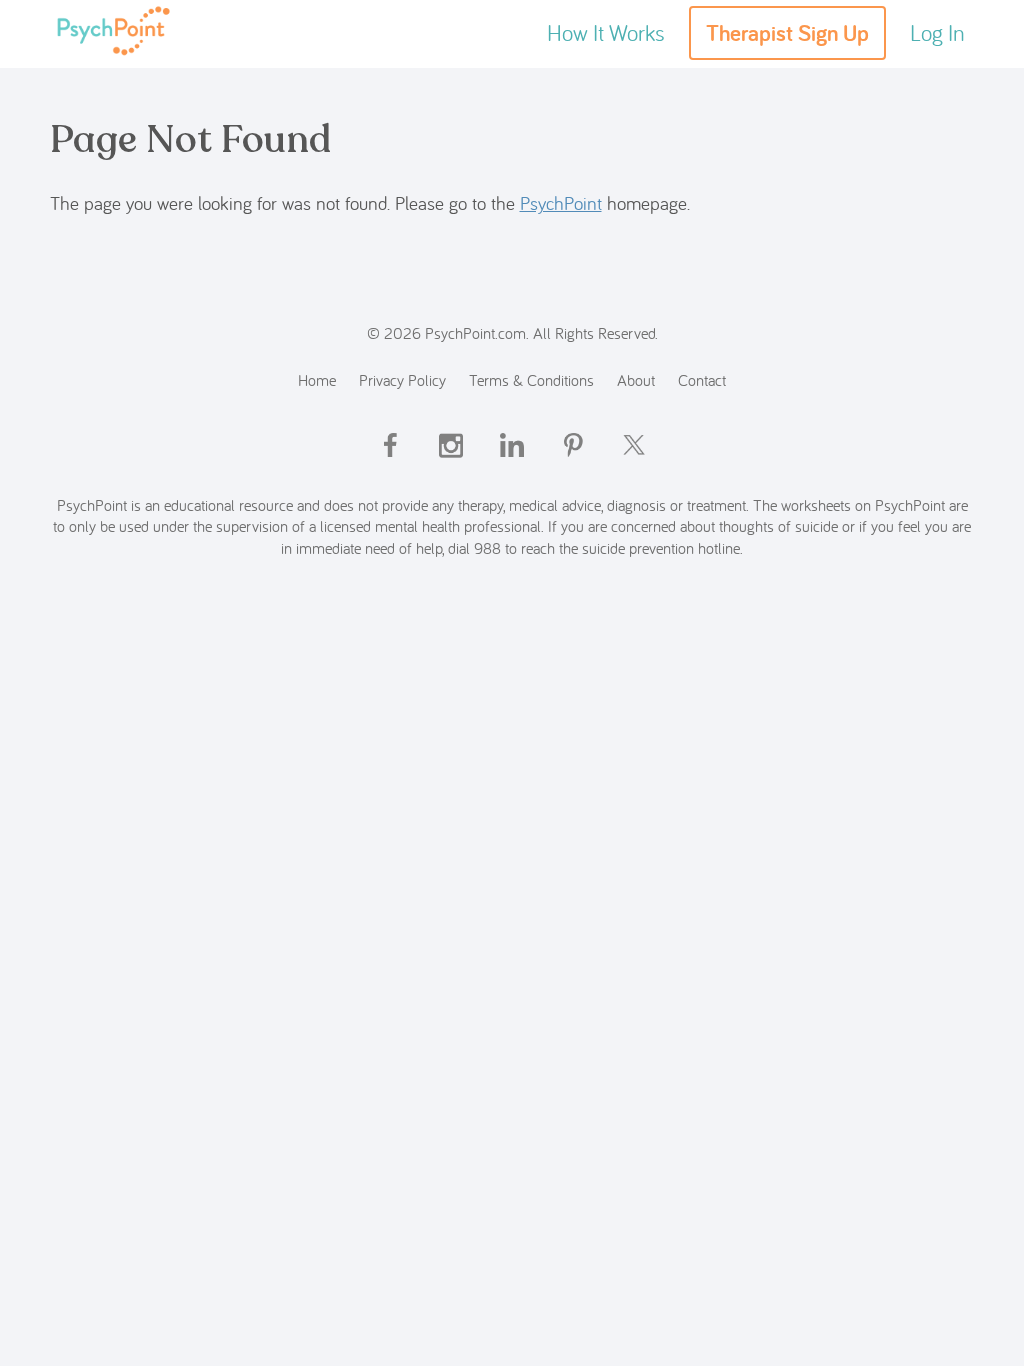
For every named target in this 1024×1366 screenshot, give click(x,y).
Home (317, 379)
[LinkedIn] (512, 462)
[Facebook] (390, 462)
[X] (634, 462)
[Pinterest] (573, 462)
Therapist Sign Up (787, 33)
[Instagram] (451, 462)
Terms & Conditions (531, 379)
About (636, 379)
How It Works (606, 32)
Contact (702, 379)
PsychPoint (561, 203)
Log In (937, 32)
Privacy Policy (402, 379)
